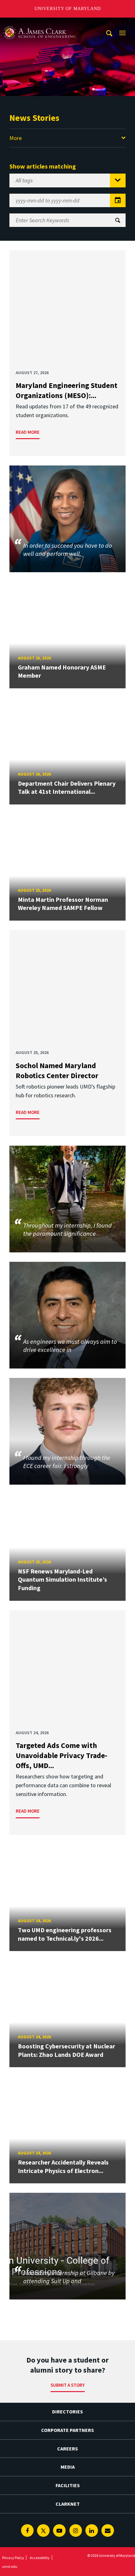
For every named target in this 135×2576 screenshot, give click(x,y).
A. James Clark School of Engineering (39, 23)
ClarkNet (68, 2504)
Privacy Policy (13, 2558)
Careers (67, 2449)
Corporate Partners (67, 2430)
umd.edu (10, 2566)
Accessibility (40, 2558)
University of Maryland (68, 9)
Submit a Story (68, 2385)
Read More (28, 432)
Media (68, 2467)
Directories (67, 2412)
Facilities (68, 2485)
